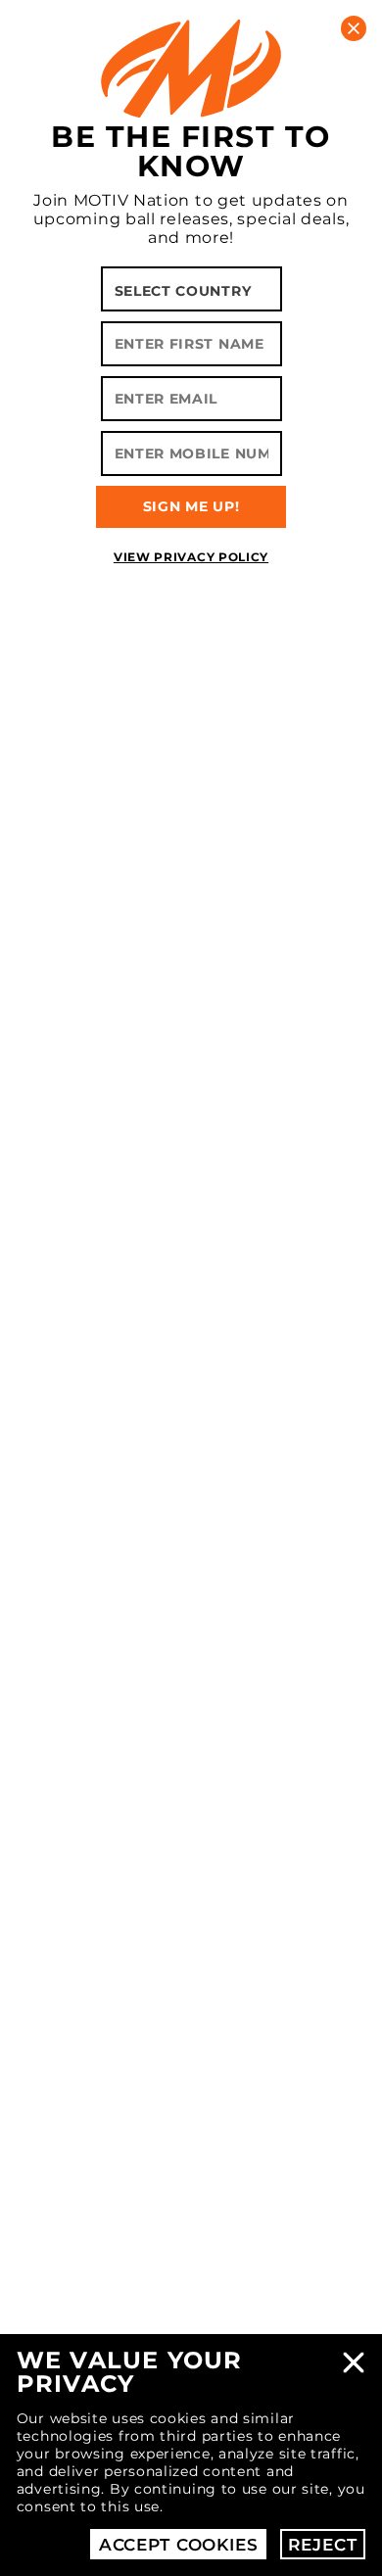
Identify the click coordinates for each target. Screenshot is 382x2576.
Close (354, 2362)
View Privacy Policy (191, 557)
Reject (322, 2545)
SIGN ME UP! (191, 506)
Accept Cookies (179, 2545)
